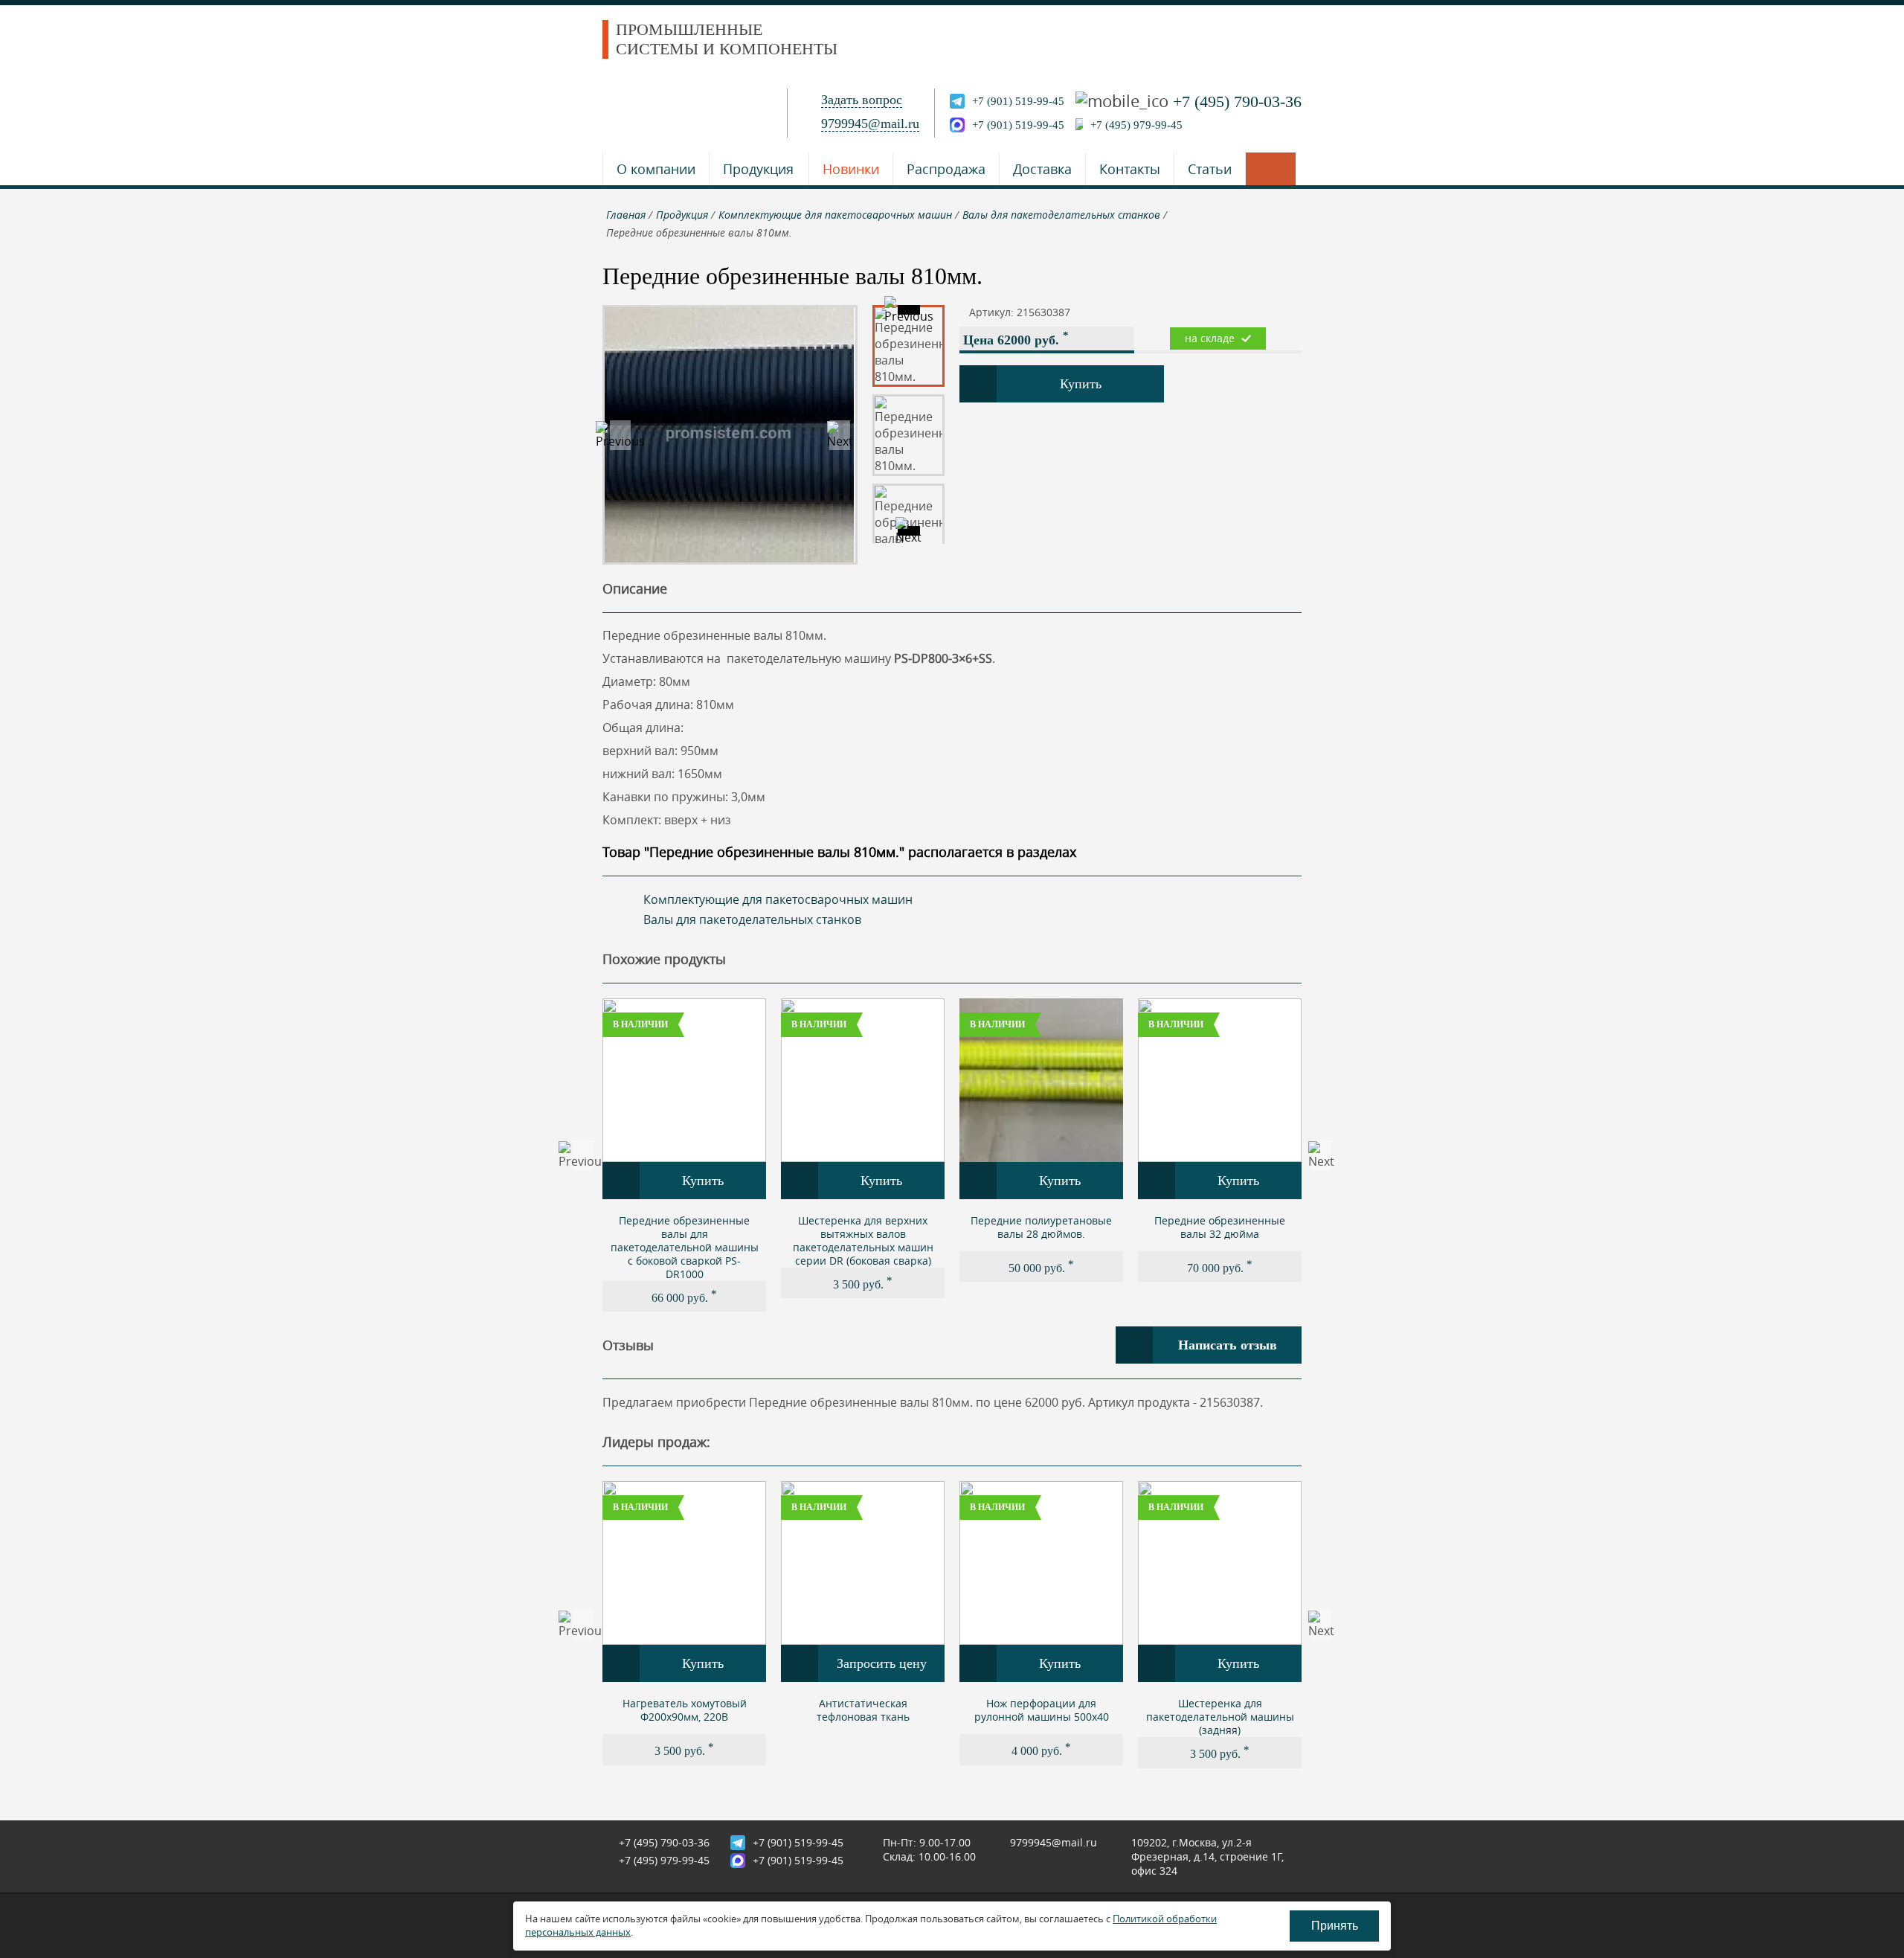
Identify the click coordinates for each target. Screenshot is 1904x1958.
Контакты (1130, 169)
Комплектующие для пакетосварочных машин (778, 899)
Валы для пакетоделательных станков (752, 919)
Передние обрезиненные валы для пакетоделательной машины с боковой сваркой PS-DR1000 (685, 1247)
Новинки (851, 169)
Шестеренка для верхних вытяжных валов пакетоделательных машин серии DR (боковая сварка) (863, 1240)
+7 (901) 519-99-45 (1018, 101)
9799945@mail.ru (870, 123)
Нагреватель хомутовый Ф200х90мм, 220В (685, 1710)
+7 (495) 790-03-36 (1237, 102)
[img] (684, 1080)
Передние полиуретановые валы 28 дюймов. (1041, 1227)
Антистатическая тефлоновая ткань (863, 1710)
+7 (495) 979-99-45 (1136, 125)
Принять (1335, 1926)
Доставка (1042, 169)
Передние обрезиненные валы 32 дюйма (1220, 1227)
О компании (656, 169)
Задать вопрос (862, 100)
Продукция (758, 169)
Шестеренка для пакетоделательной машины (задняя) (1220, 1717)
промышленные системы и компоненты (727, 39)
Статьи (1210, 169)
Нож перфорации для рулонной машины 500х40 (1042, 1710)
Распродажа (946, 169)
